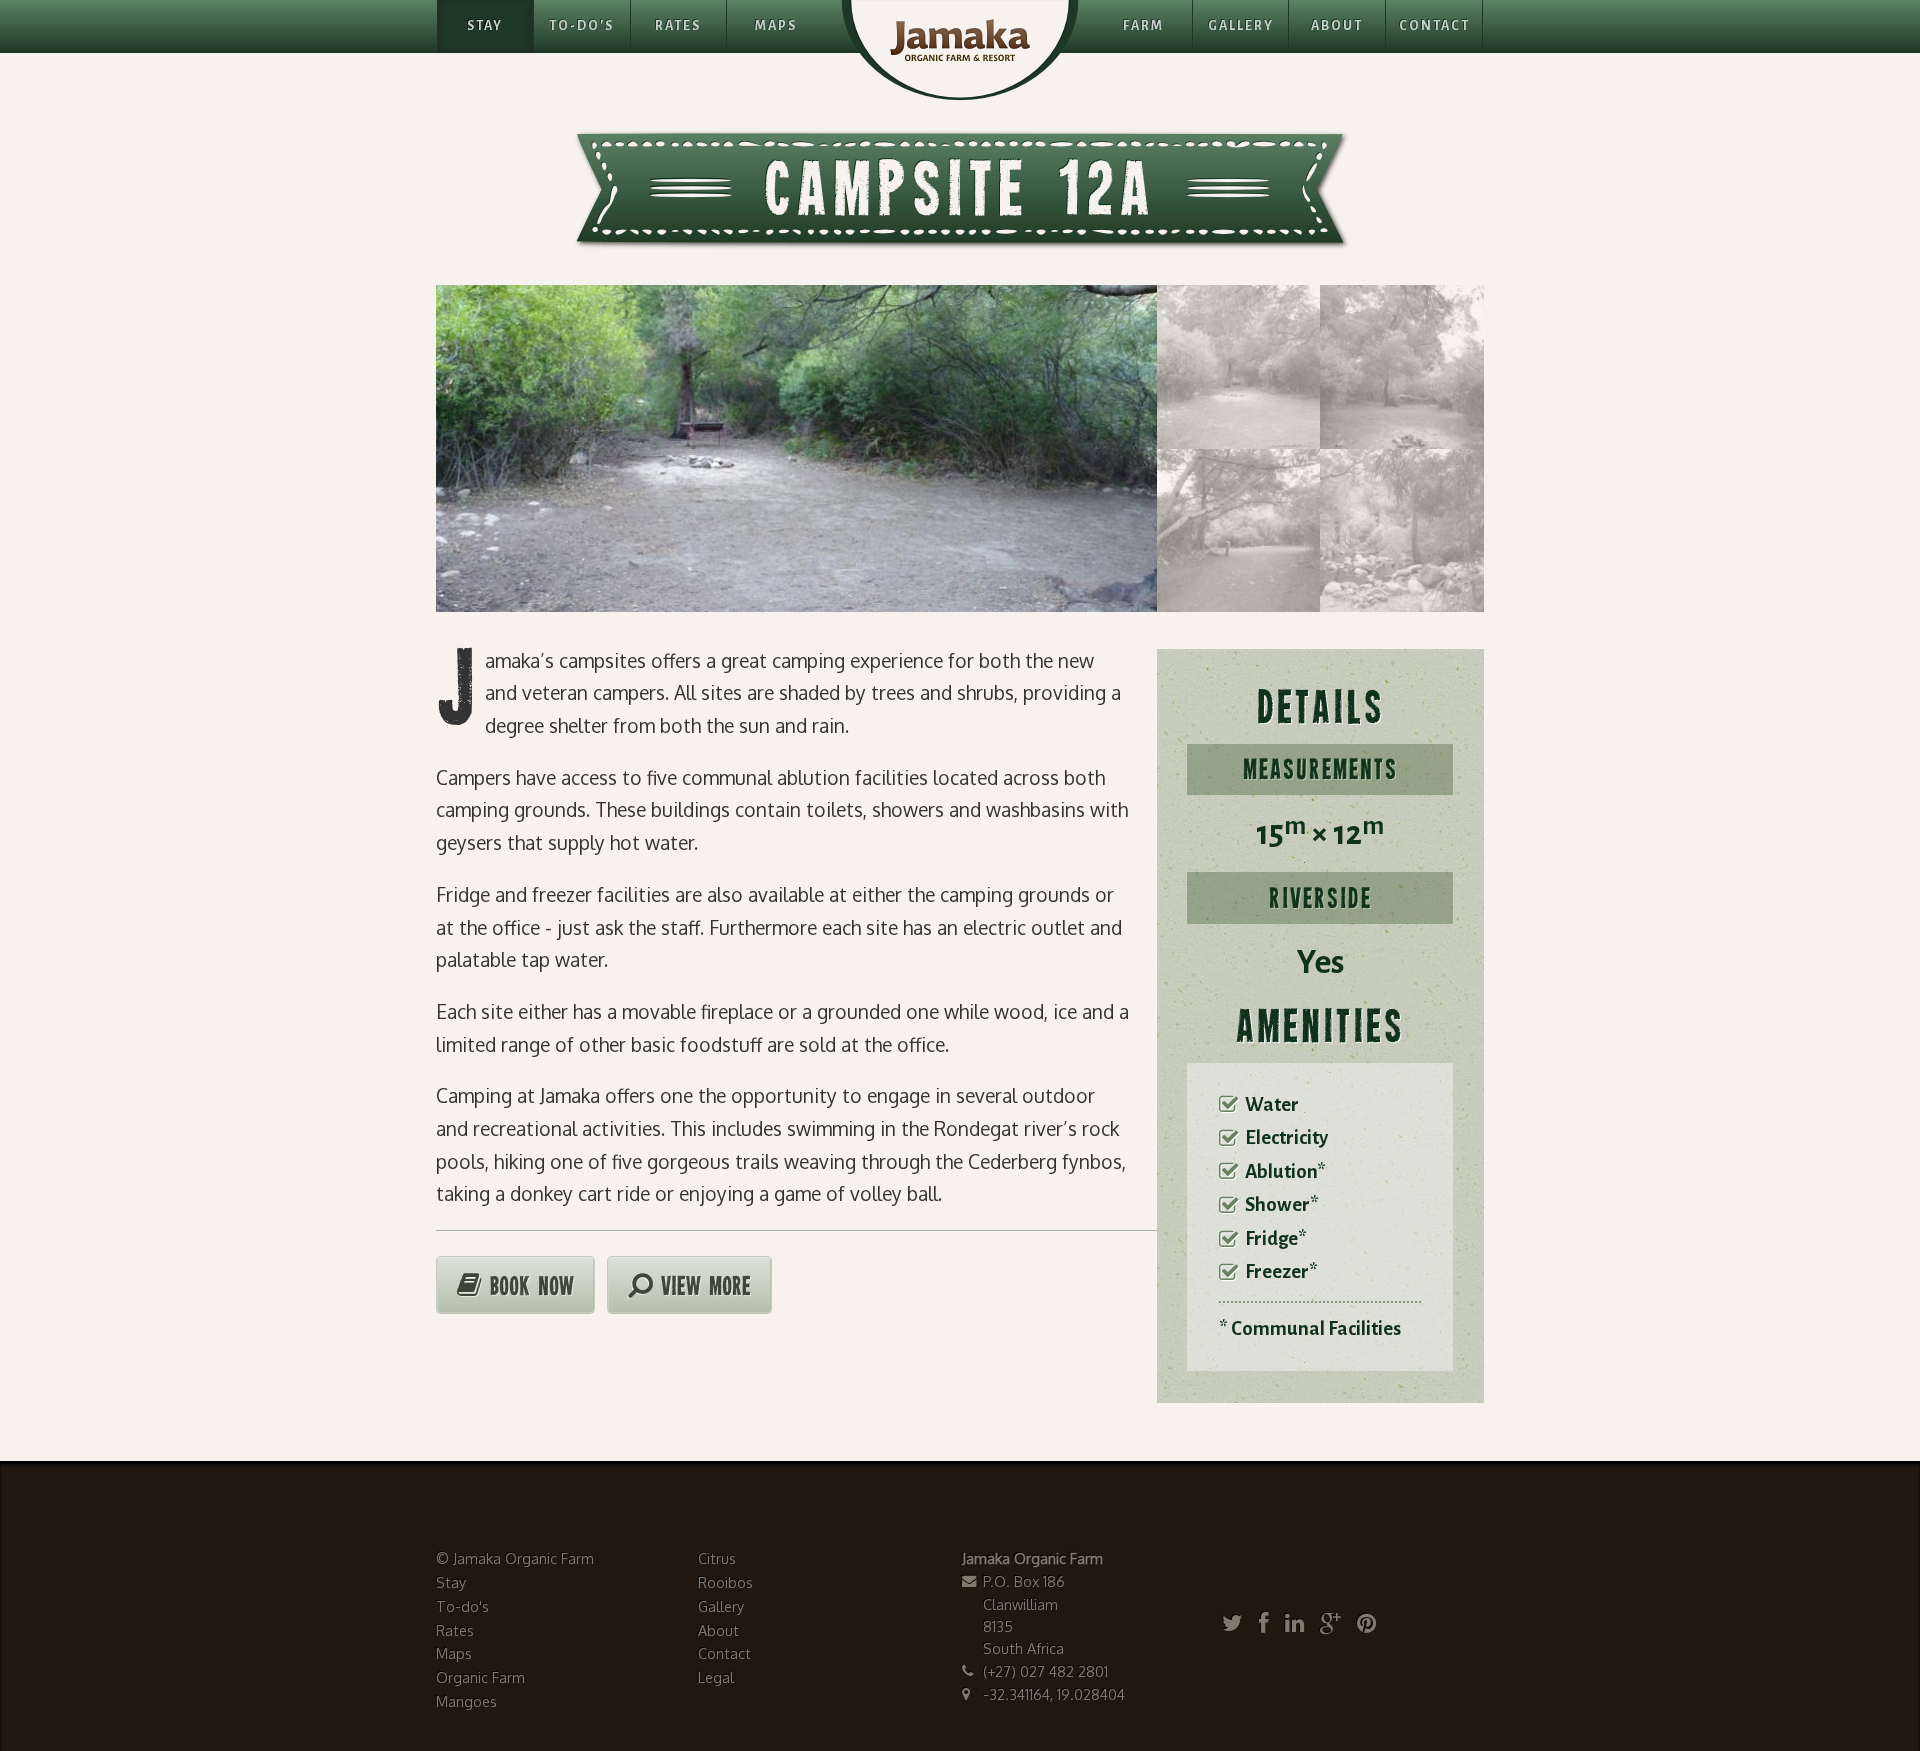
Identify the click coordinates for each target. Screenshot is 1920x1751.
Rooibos (725, 1582)
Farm (1143, 26)
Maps (776, 26)
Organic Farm (480, 1677)
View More (702, 1288)
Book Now (528, 1288)
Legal (716, 1677)
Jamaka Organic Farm (523, 1558)
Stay (485, 26)
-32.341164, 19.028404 (1054, 1694)
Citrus (717, 1558)
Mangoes (466, 1701)
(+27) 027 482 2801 (1045, 1671)
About (1337, 26)
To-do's (462, 1606)
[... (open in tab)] (1237, 1622)
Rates (678, 26)
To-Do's (581, 26)
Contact (1434, 26)
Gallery (1241, 26)
